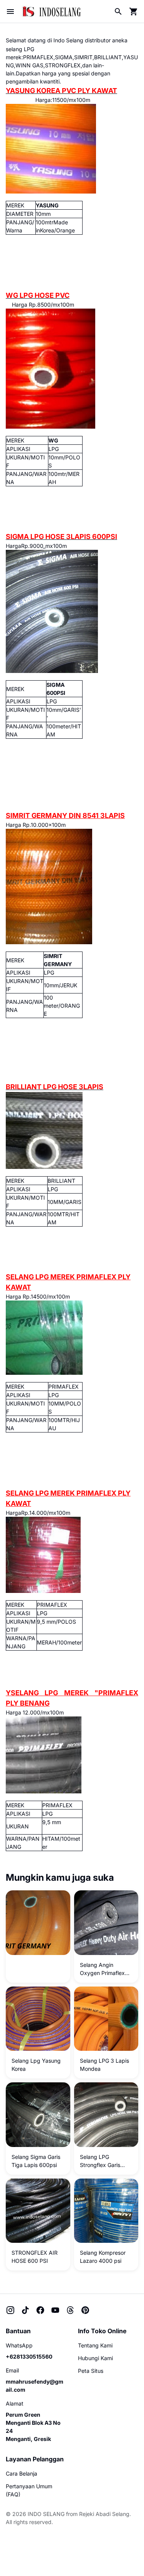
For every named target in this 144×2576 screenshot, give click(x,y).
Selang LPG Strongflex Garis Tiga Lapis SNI (100, 2161)
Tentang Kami (95, 2345)
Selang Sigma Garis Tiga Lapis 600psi (36, 2161)
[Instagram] (10, 2310)
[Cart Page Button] (134, 12)
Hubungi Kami (95, 2358)
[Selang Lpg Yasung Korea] (38, 2019)
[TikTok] (25, 2310)
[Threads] (70, 2310)
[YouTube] (55, 2310)
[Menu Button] (10, 12)
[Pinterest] (85, 2310)
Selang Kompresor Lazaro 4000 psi (103, 2257)
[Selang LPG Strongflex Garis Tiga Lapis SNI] (106, 2115)
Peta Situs (91, 2371)
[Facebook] (40, 2310)
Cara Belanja (22, 2473)
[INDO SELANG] (51, 11)
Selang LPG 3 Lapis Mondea (104, 2065)
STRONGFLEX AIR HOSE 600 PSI (35, 2257)
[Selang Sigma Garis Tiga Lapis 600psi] (38, 2115)
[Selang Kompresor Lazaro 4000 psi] (106, 2211)
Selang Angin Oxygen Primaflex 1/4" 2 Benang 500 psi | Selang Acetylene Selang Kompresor (104, 1969)
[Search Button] (118, 12)
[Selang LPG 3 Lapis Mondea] (106, 2019)
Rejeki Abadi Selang (104, 2514)
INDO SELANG (46, 2514)
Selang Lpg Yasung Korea (36, 2065)
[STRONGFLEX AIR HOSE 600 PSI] (38, 2211)
